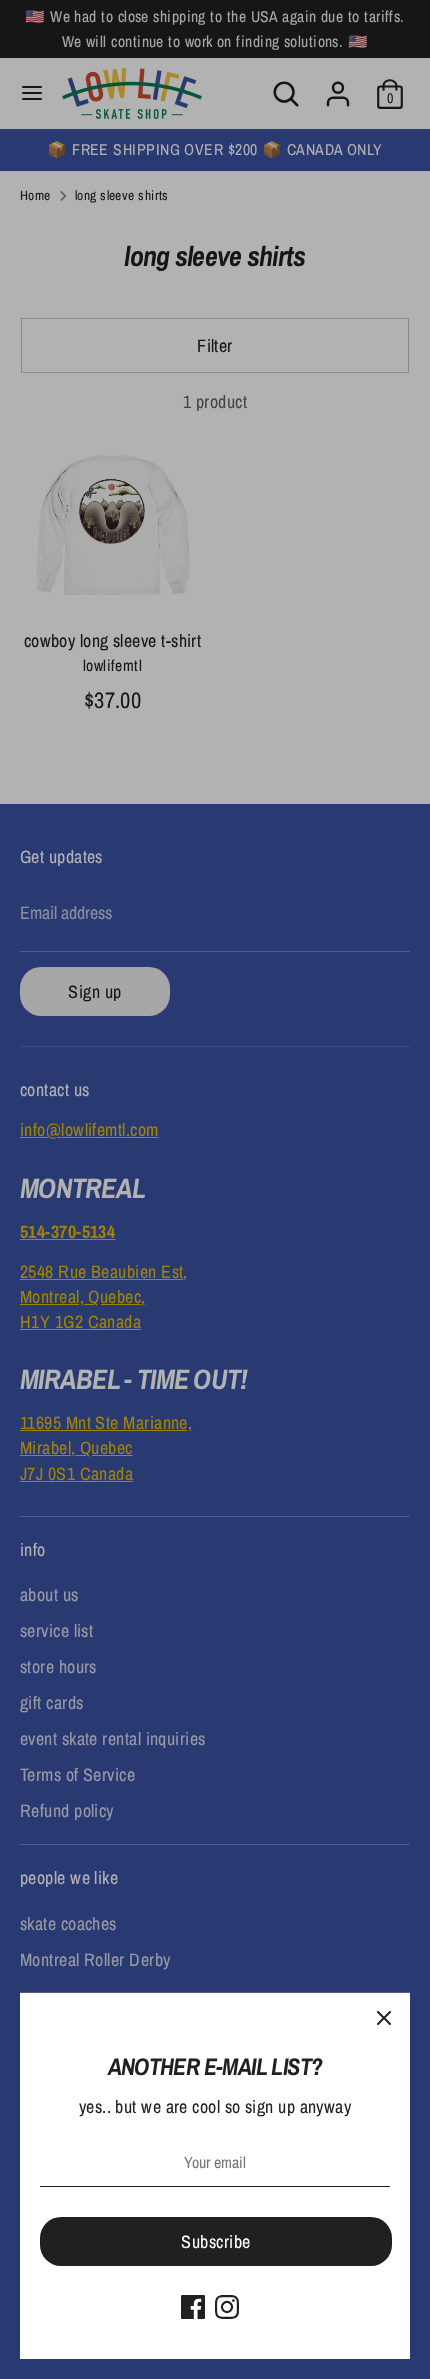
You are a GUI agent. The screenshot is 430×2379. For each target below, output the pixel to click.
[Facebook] (193, 2307)
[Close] (384, 2019)
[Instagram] (227, 2307)
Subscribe (215, 2241)
